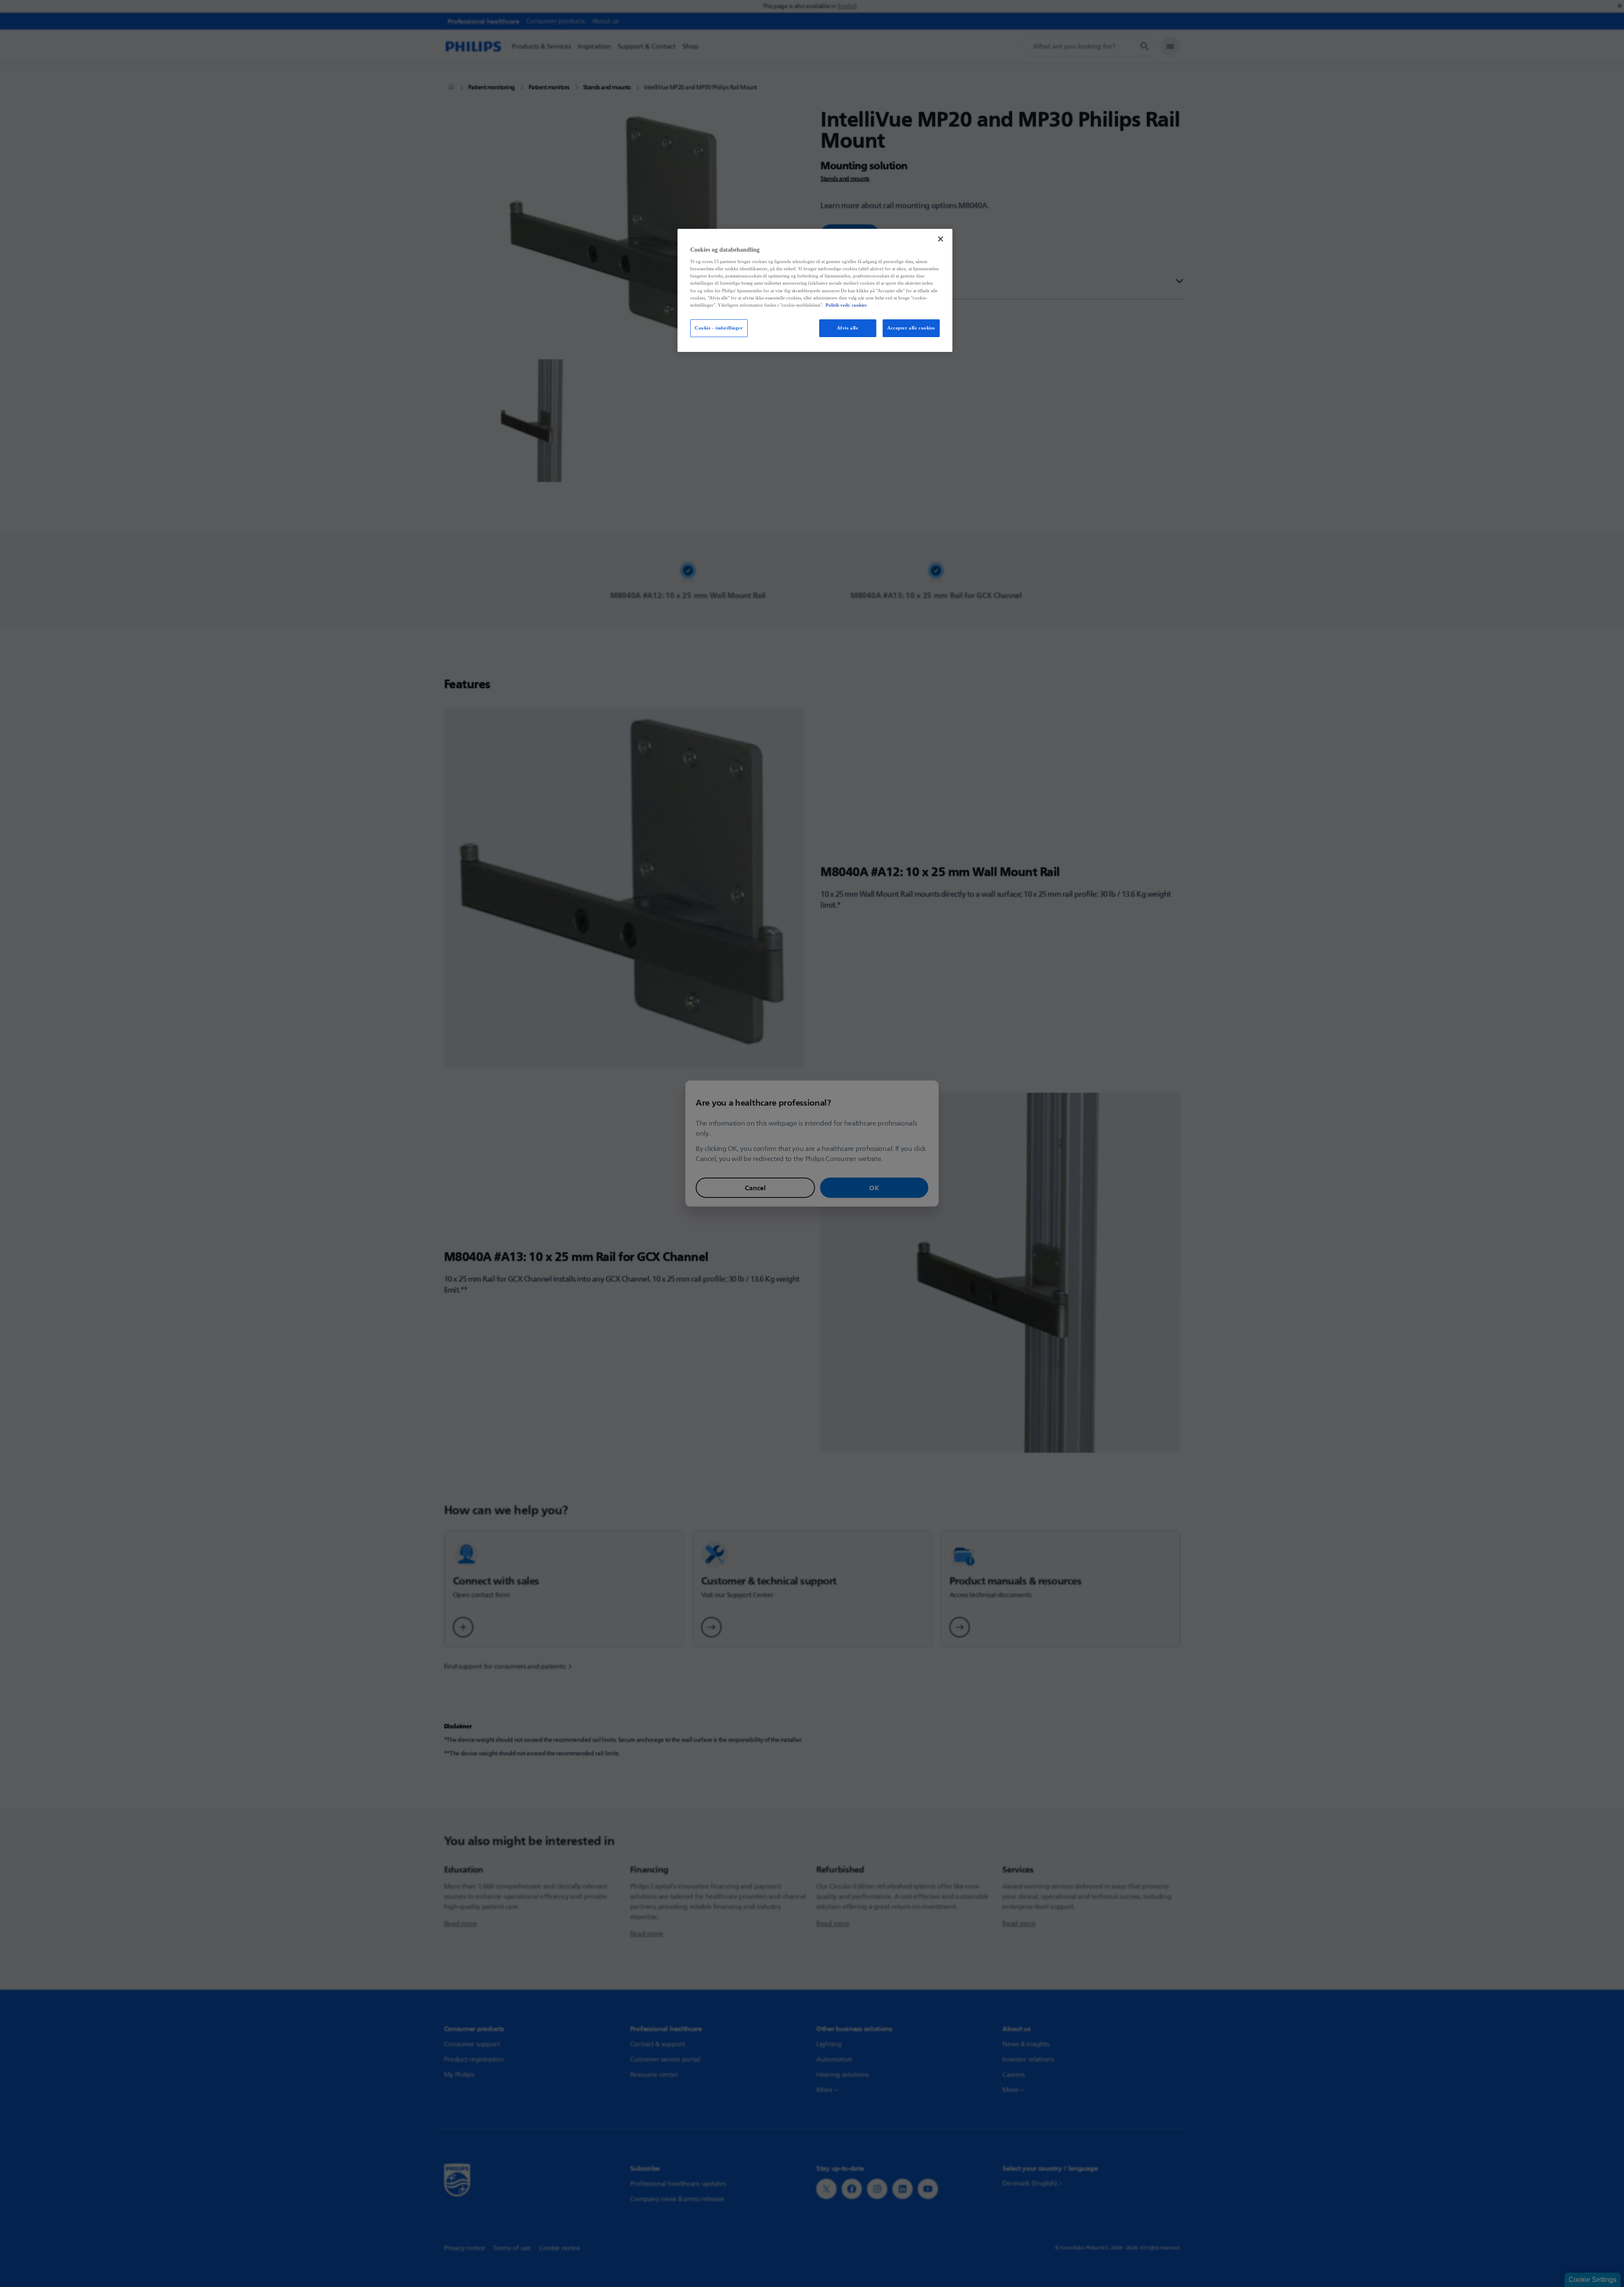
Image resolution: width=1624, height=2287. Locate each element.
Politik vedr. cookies (846, 305)
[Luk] (941, 239)
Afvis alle (848, 328)
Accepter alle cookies (911, 328)
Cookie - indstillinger (719, 328)
